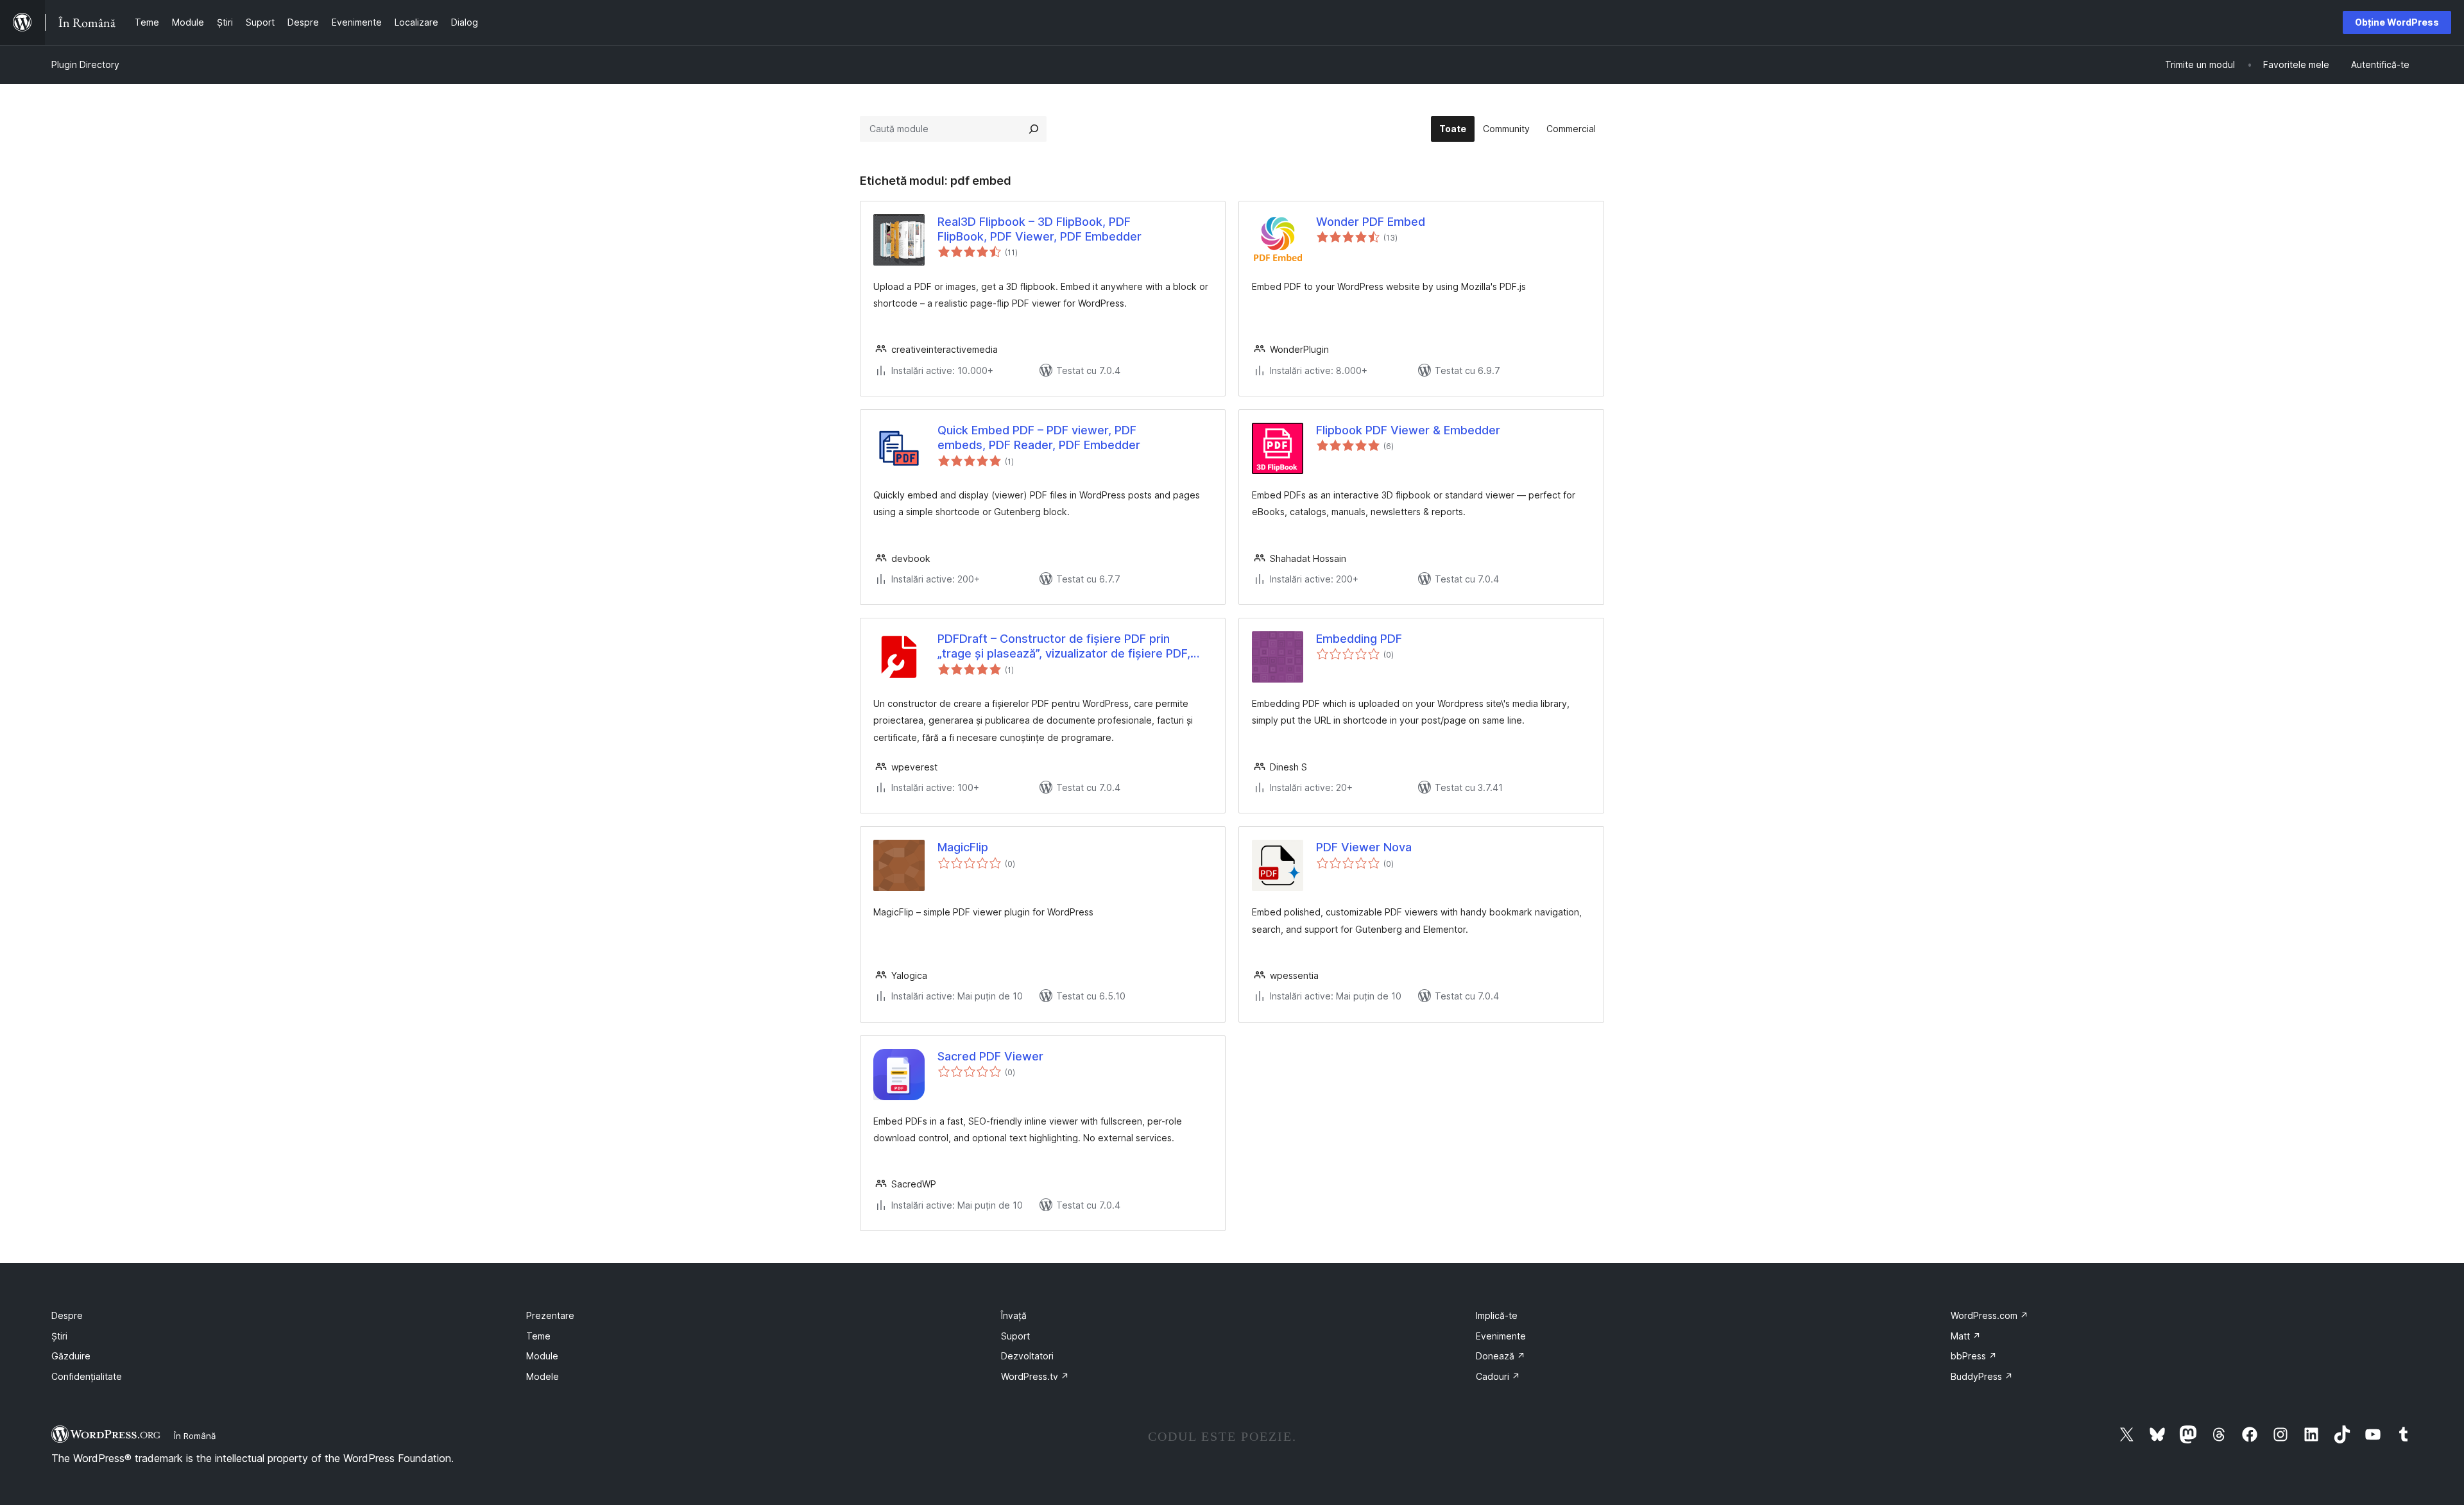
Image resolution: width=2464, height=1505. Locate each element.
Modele (543, 1376)
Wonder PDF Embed (1371, 222)
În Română (195, 1436)
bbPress (1974, 1356)
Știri (59, 1336)
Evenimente (1501, 1336)
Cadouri (1498, 1376)
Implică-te (1497, 1315)
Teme (538, 1336)
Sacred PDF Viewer (990, 1056)
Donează (1501, 1356)
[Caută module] (1034, 129)
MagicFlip (963, 847)
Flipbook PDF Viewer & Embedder (1408, 430)
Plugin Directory (85, 64)
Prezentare (550, 1315)
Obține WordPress (2397, 22)
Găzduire (71, 1356)
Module (542, 1356)
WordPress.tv (1035, 1376)
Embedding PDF (1359, 639)
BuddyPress (1982, 1376)
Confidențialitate (87, 1376)
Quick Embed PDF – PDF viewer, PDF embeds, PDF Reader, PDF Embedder (1039, 438)
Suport (1015, 1336)
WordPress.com (1989, 1315)
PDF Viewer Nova (1364, 847)
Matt (1966, 1336)
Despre (67, 1315)
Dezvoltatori (1027, 1356)
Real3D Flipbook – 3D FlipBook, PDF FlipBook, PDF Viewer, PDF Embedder (1039, 229)
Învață (1014, 1315)
